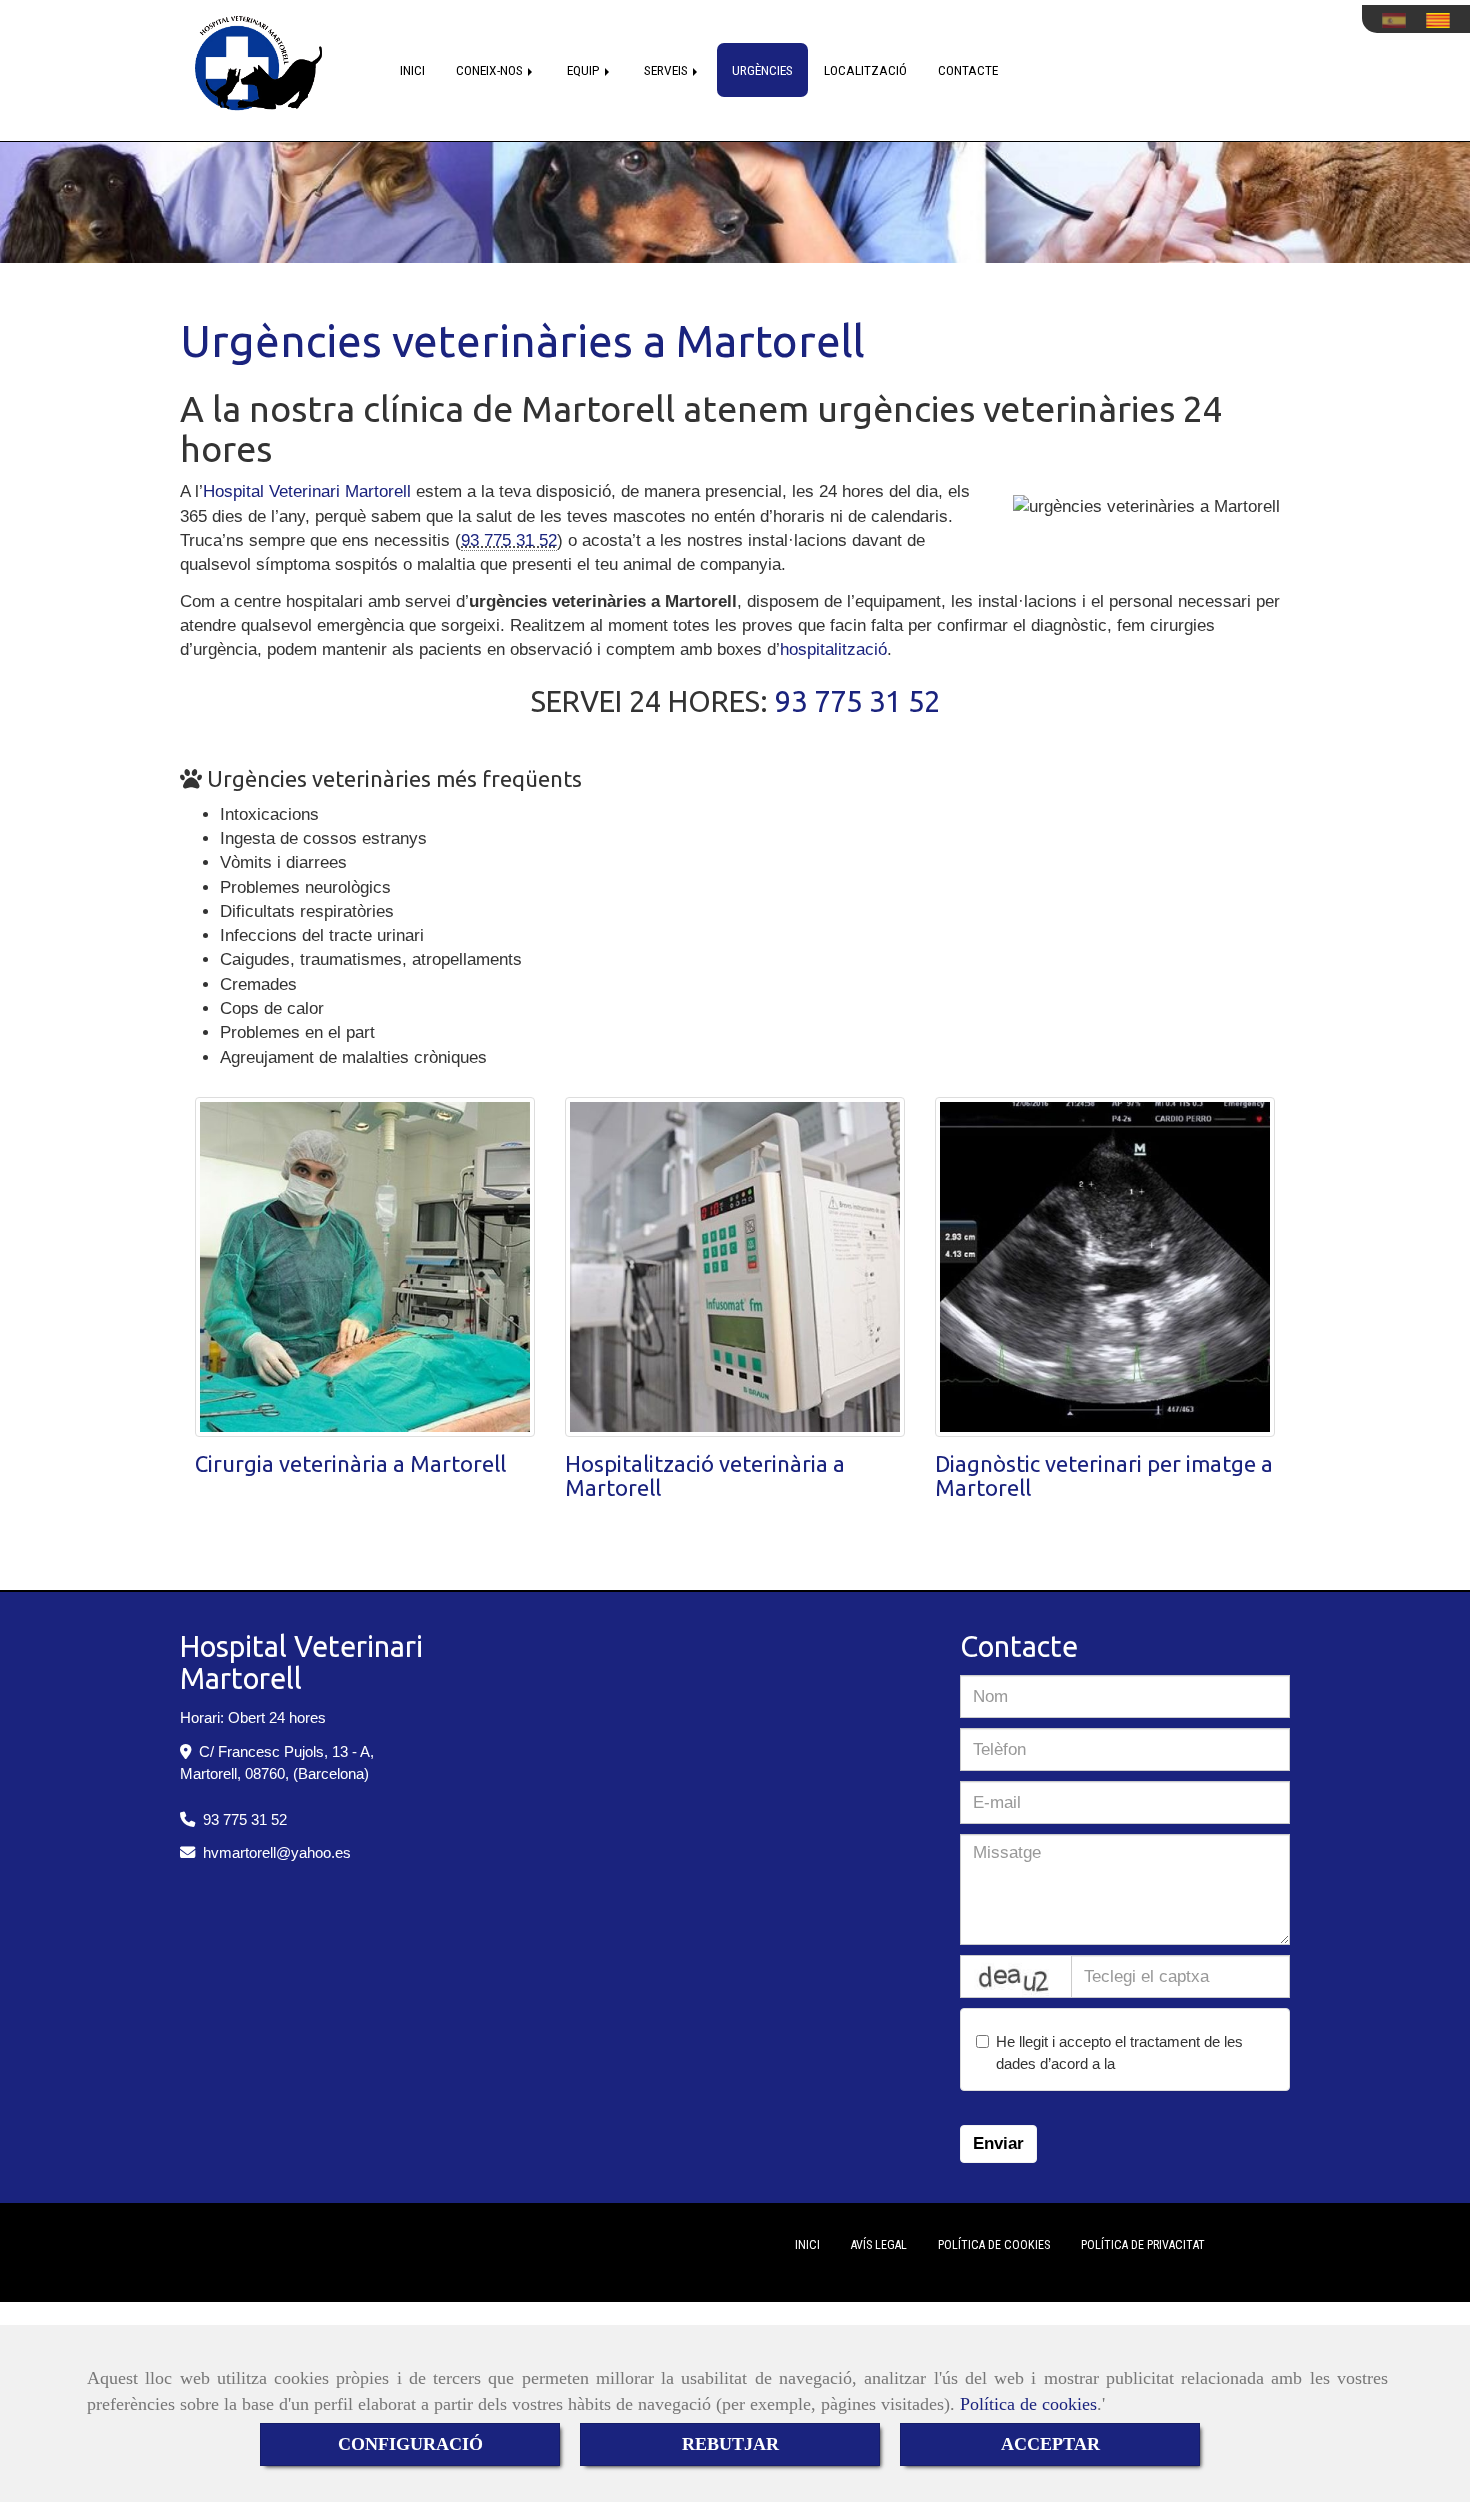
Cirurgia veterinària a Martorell (350, 1463)
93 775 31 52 (509, 540)
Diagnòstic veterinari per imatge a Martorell (1104, 1475)
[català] (1443, 20)
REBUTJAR (730, 2444)
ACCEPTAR (1050, 2444)
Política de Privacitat (1143, 2245)
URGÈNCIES (762, 70)
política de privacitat (1183, 2063)
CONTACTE (968, 70)
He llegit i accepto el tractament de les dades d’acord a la (1122, 2052)
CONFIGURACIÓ (410, 2444)
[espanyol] (1399, 20)
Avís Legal (879, 2245)
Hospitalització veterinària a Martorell (705, 1475)
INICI (412, 70)
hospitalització (833, 649)
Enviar (998, 2143)
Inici (807, 2245)
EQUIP (585, 70)
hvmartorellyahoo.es (277, 1852)
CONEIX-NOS (491, 70)
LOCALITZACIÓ (865, 70)
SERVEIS (667, 70)
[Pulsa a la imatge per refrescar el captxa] (1016, 1976)
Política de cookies (1028, 2404)
